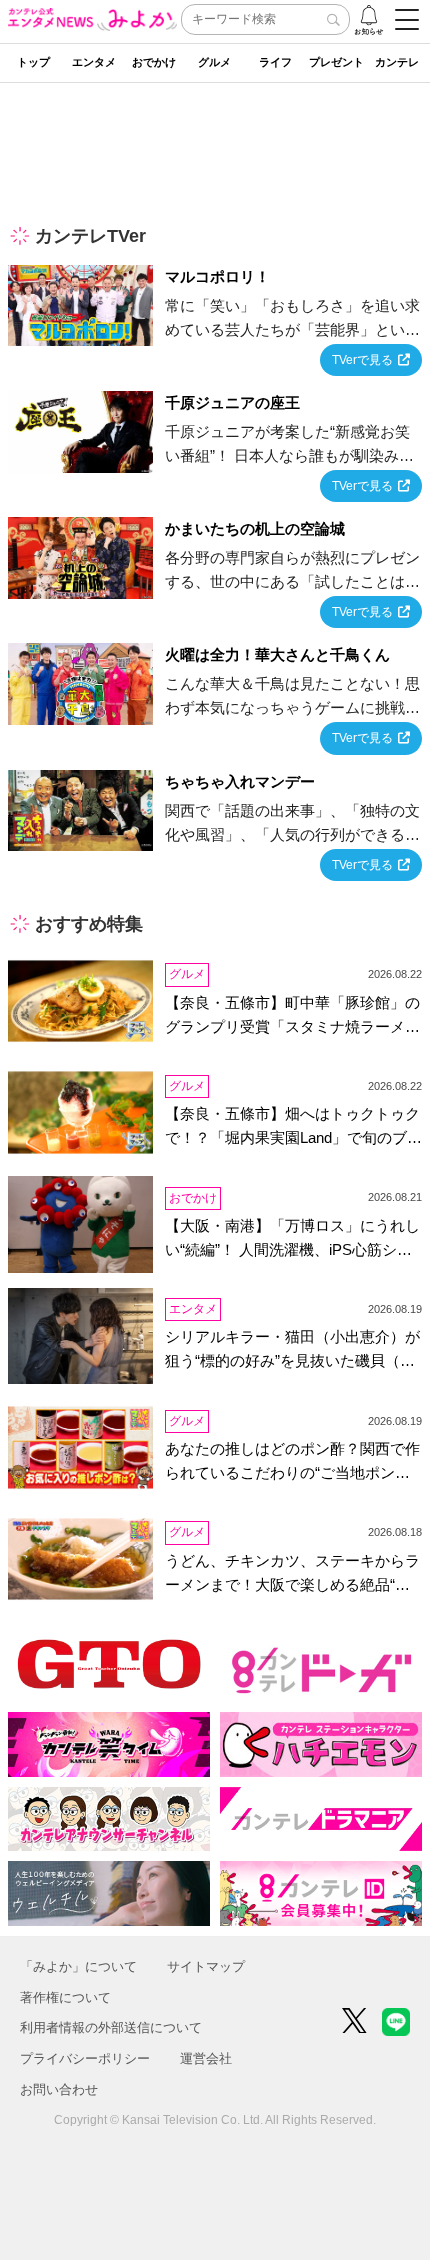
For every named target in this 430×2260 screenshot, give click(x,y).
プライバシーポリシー (85, 2058)
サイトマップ (206, 1966)
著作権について (65, 1997)
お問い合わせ (59, 2089)
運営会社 (206, 2058)
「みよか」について (78, 1966)
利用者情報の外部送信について (111, 2027)
